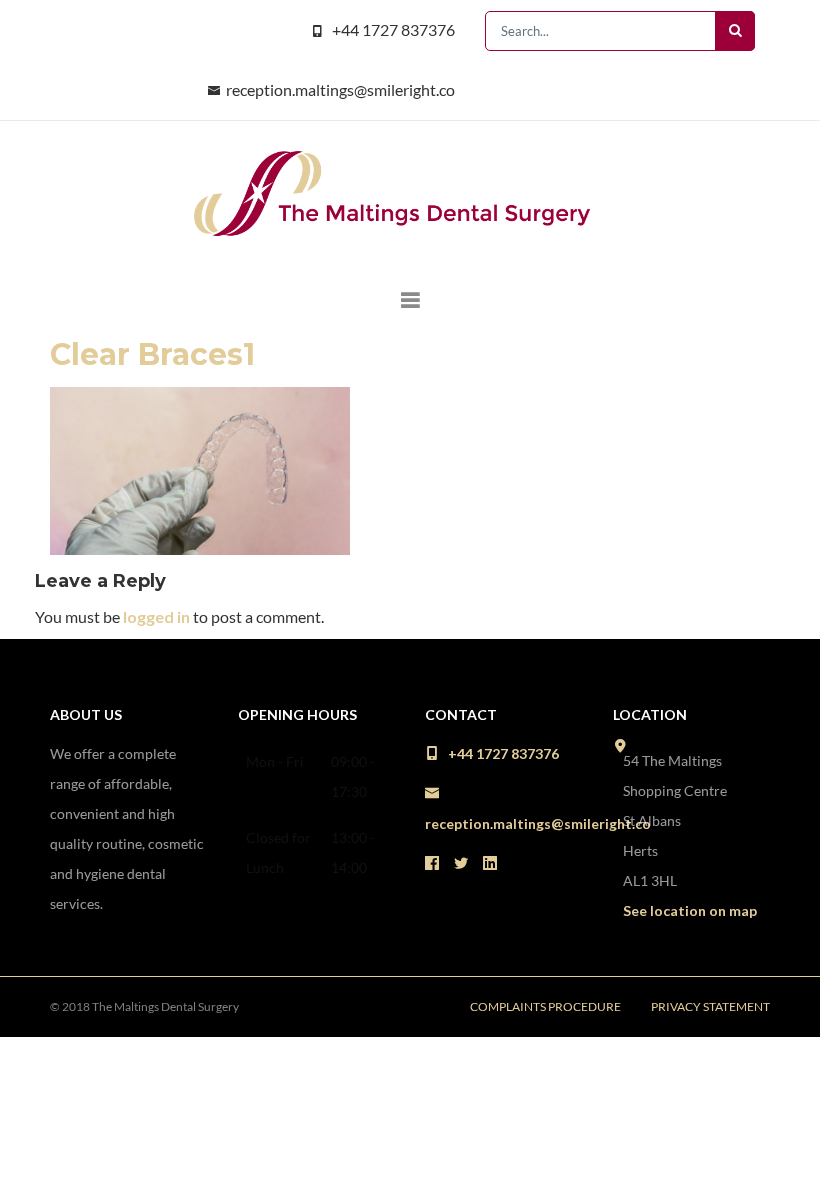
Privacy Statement (710, 1006)
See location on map (690, 910)
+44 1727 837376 (393, 29)
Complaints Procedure (545, 1006)
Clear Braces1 (152, 354)
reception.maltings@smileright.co (340, 89)
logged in (156, 616)
